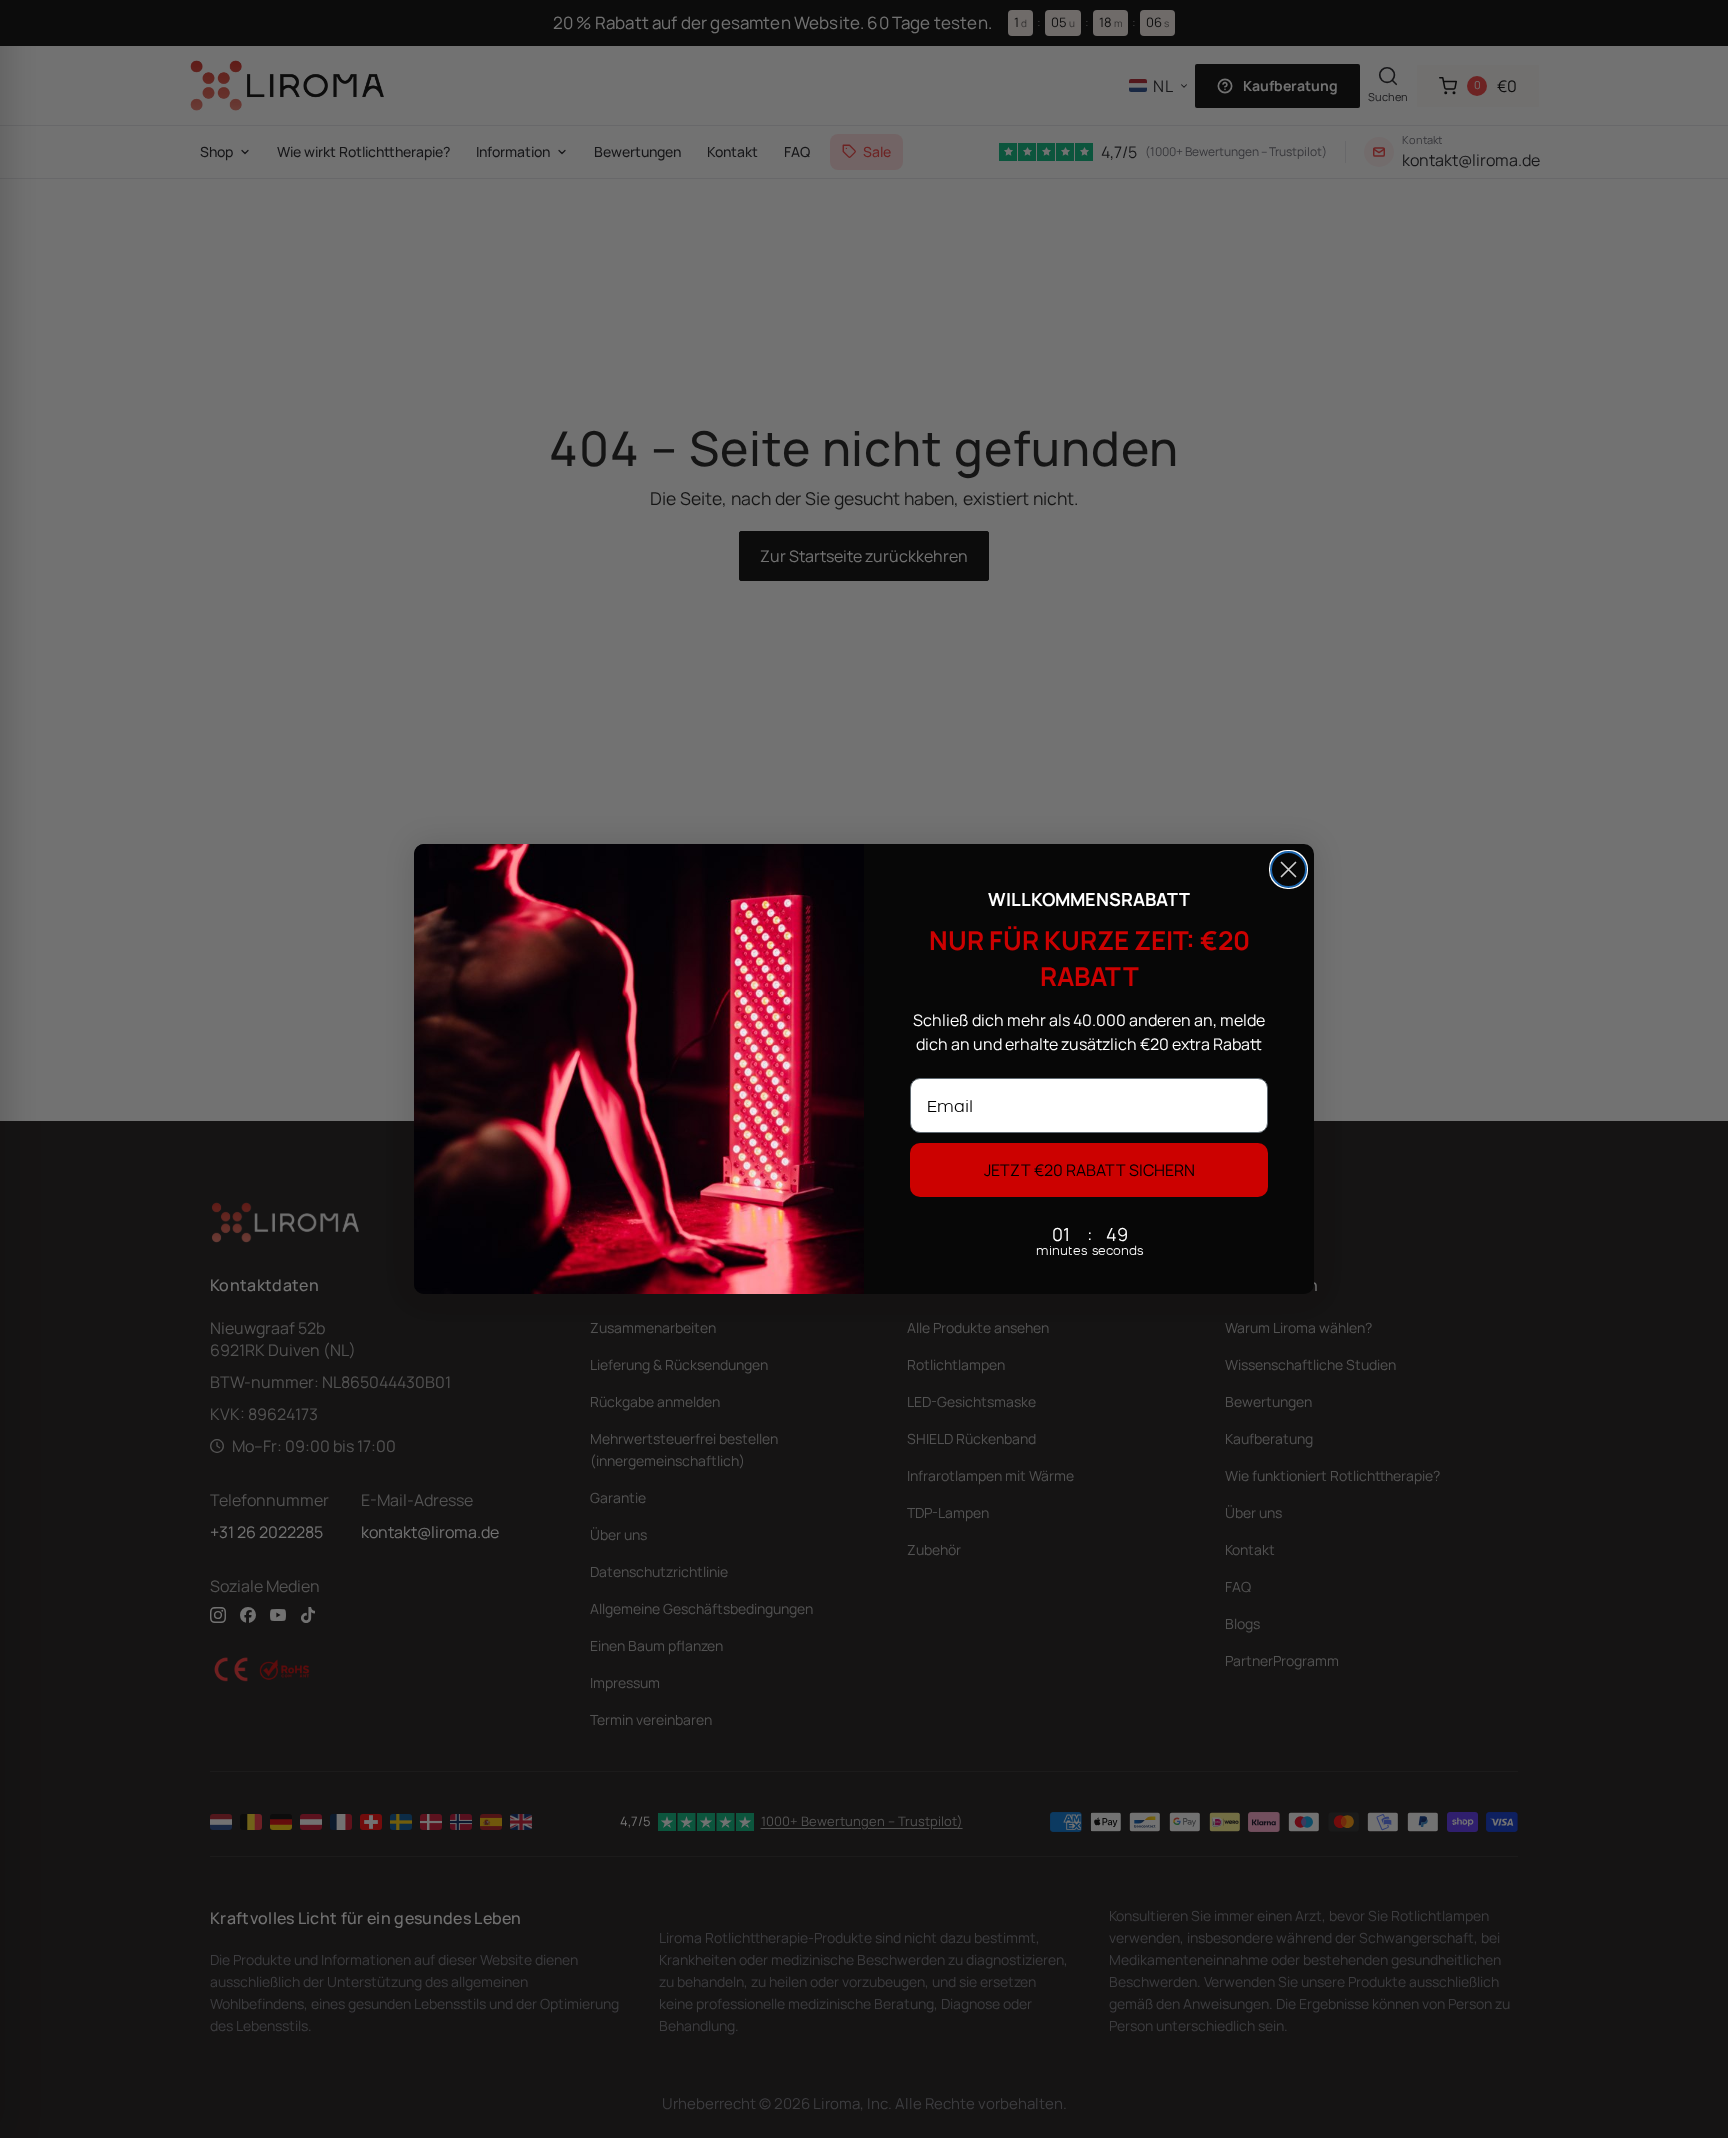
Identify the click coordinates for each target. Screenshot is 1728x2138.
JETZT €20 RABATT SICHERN (1089, 1170)
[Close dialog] (1288, 869)
